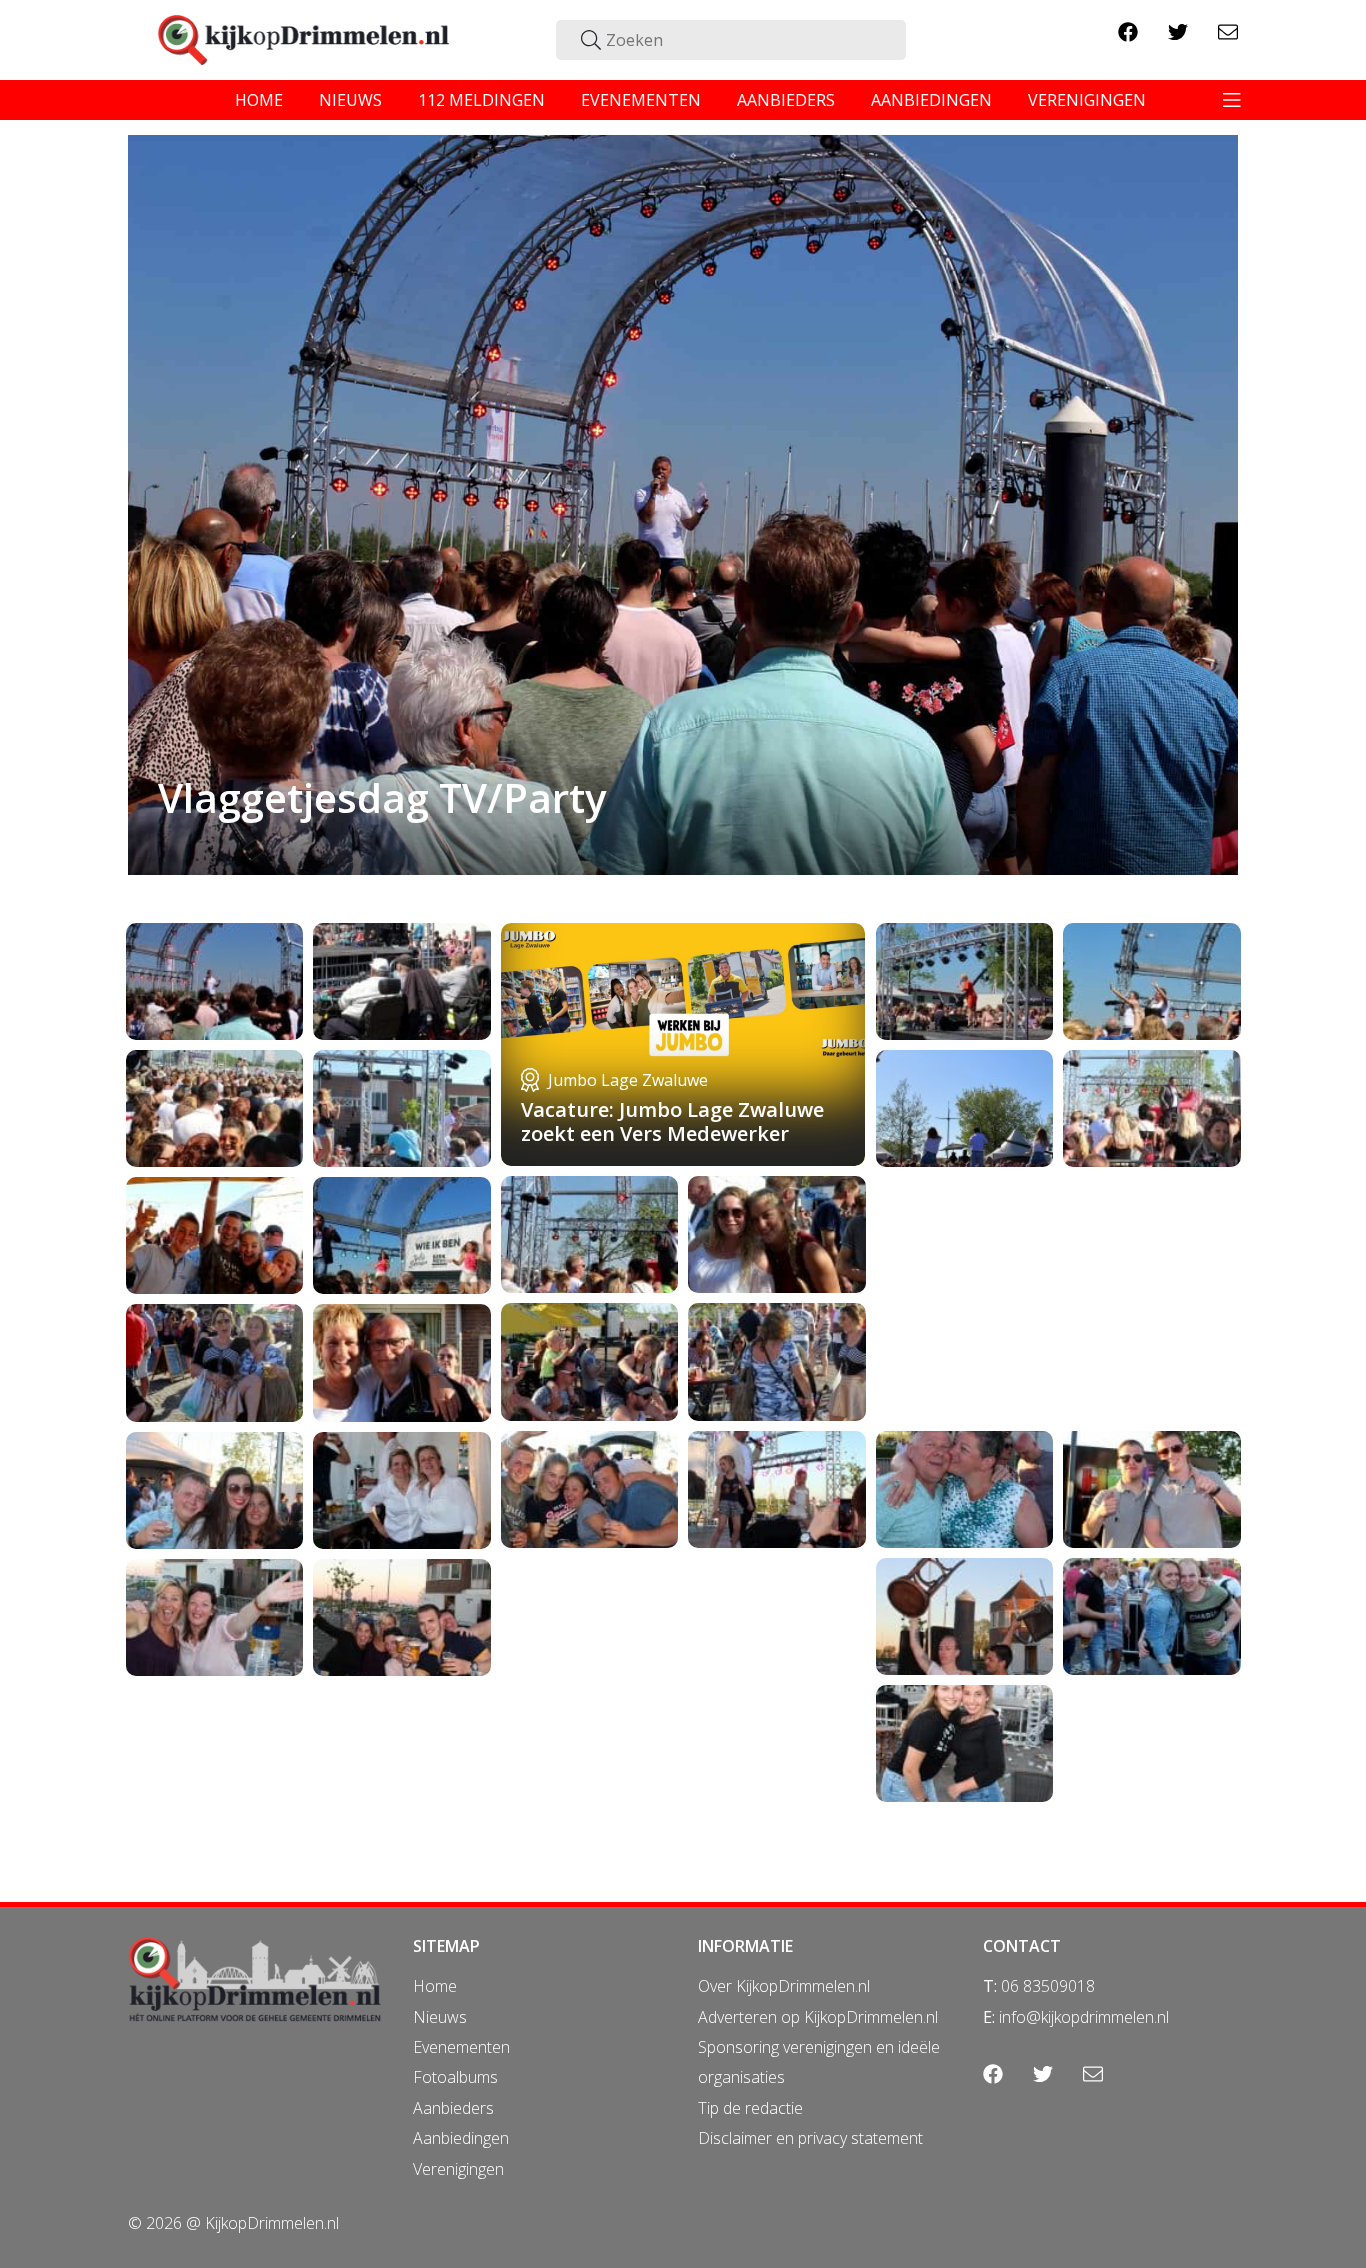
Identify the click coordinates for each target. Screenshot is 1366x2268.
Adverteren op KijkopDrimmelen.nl (818, 2017)
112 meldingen (481, 100)
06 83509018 (1048, 1986)
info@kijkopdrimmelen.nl (1084, 2017)
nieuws (350, 100)
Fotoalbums (455, 2077)
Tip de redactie (750, 2108)
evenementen (641, 100)
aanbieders (786, 100)
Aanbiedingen (461, 2138)
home (259, 100)
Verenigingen (458, 2169)
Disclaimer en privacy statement (810, 2138)
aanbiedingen (931, 100)
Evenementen (461, 2047)
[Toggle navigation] (1232, 100)
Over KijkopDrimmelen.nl (784, 1986)
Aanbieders (453, 2108)
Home (435, 1986)
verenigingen (1087, 100)
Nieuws (440, 2017)
